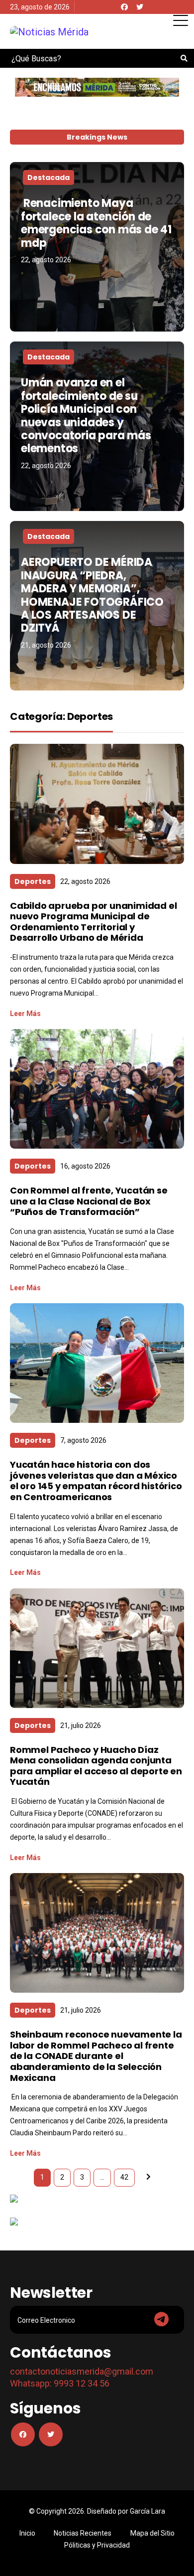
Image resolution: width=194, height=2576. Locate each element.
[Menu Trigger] (180, 20)
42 (124, 2177)
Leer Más (25, 1014)
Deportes (33, 881)
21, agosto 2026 (46, 645)
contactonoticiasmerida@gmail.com (82, 2371)
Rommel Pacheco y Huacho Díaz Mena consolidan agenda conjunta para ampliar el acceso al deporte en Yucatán (96, 1766)
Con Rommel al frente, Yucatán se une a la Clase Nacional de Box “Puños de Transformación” (89, 1201)
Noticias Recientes (83, 2533)
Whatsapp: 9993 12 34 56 (60, 2383)
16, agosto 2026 (85, 1166)
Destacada (48, 177)
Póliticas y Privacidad (97, 2545)
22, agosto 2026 (46, 260)
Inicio (27, 2533)
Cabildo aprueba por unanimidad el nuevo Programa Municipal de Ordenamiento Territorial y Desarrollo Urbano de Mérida (93, 922)
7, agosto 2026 (83, 1440)
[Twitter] (140, 7)
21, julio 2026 (81, 1725)
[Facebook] (124, 7)
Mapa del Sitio (152, 2533)
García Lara (147, 2511)
